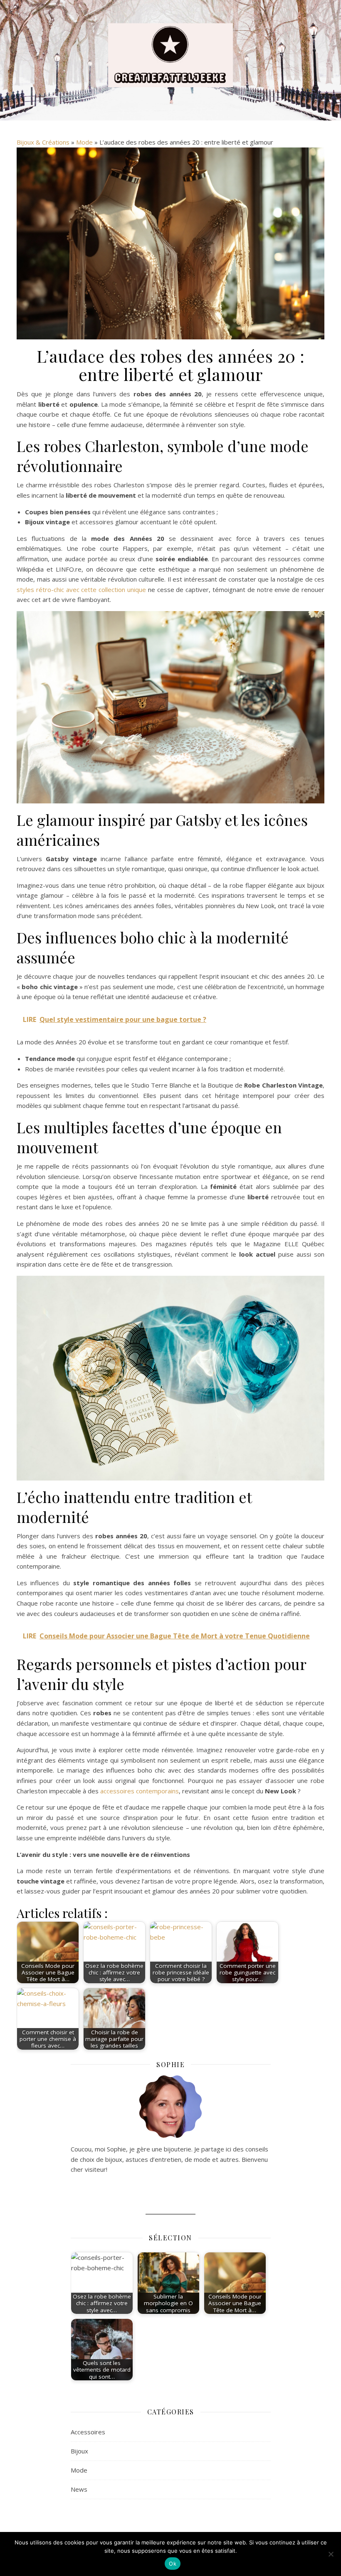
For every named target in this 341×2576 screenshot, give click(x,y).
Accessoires (88, 2432)
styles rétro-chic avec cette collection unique (81, 589)
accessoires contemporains (140, 1791)
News (79, 2489)
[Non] (331, 2554)
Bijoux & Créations (43, 142)
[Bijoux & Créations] (170, 55)
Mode (84, 142)
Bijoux (79, 2451)
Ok (173, 2564)
